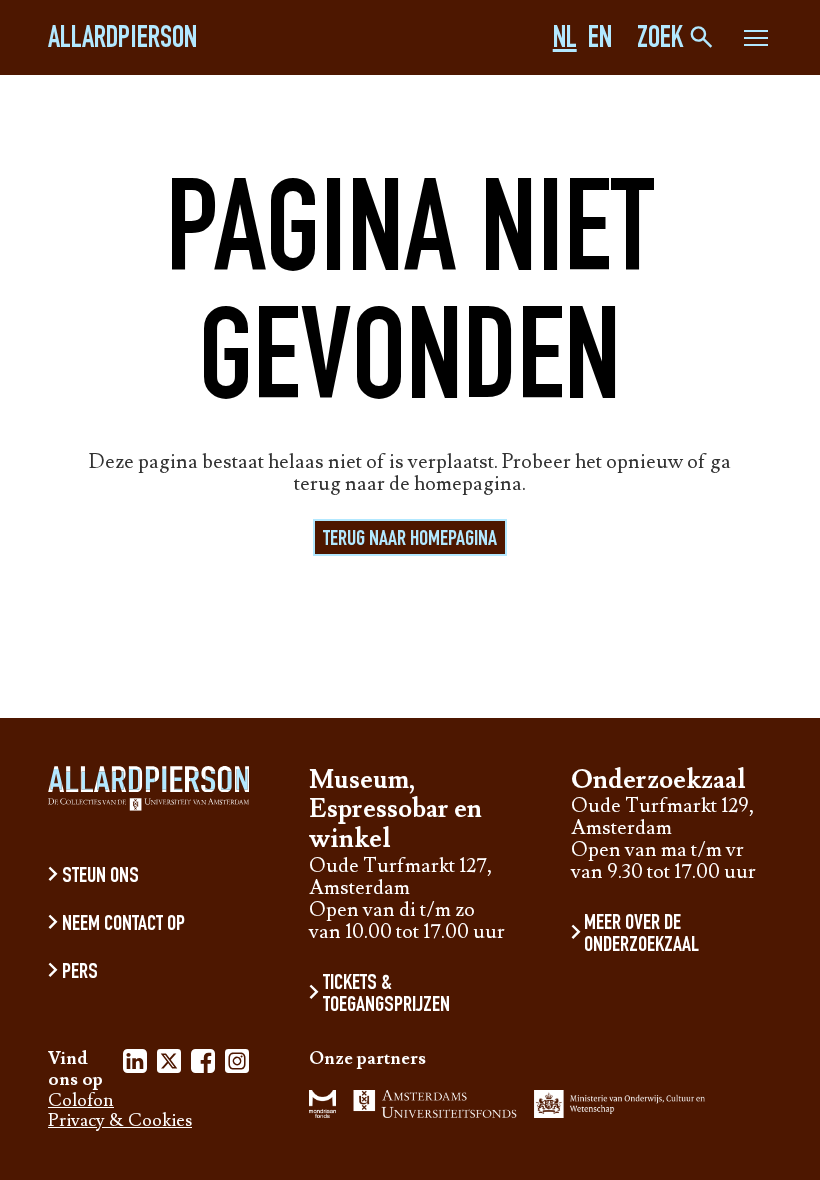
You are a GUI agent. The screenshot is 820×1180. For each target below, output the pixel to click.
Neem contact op (123, 925)
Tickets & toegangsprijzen (386, 995)
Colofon (81, 1101)
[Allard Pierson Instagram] (237, 1064)
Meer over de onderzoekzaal (641, 935)
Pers (80, 973)
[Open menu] (756, 41)
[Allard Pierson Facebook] (203, 1064)
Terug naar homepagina (410, 540)
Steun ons (100, 877)
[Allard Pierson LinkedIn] (135, 1064)
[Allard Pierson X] (169, 1064)
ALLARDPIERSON (122, 41)
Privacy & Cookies (120, 1121)
